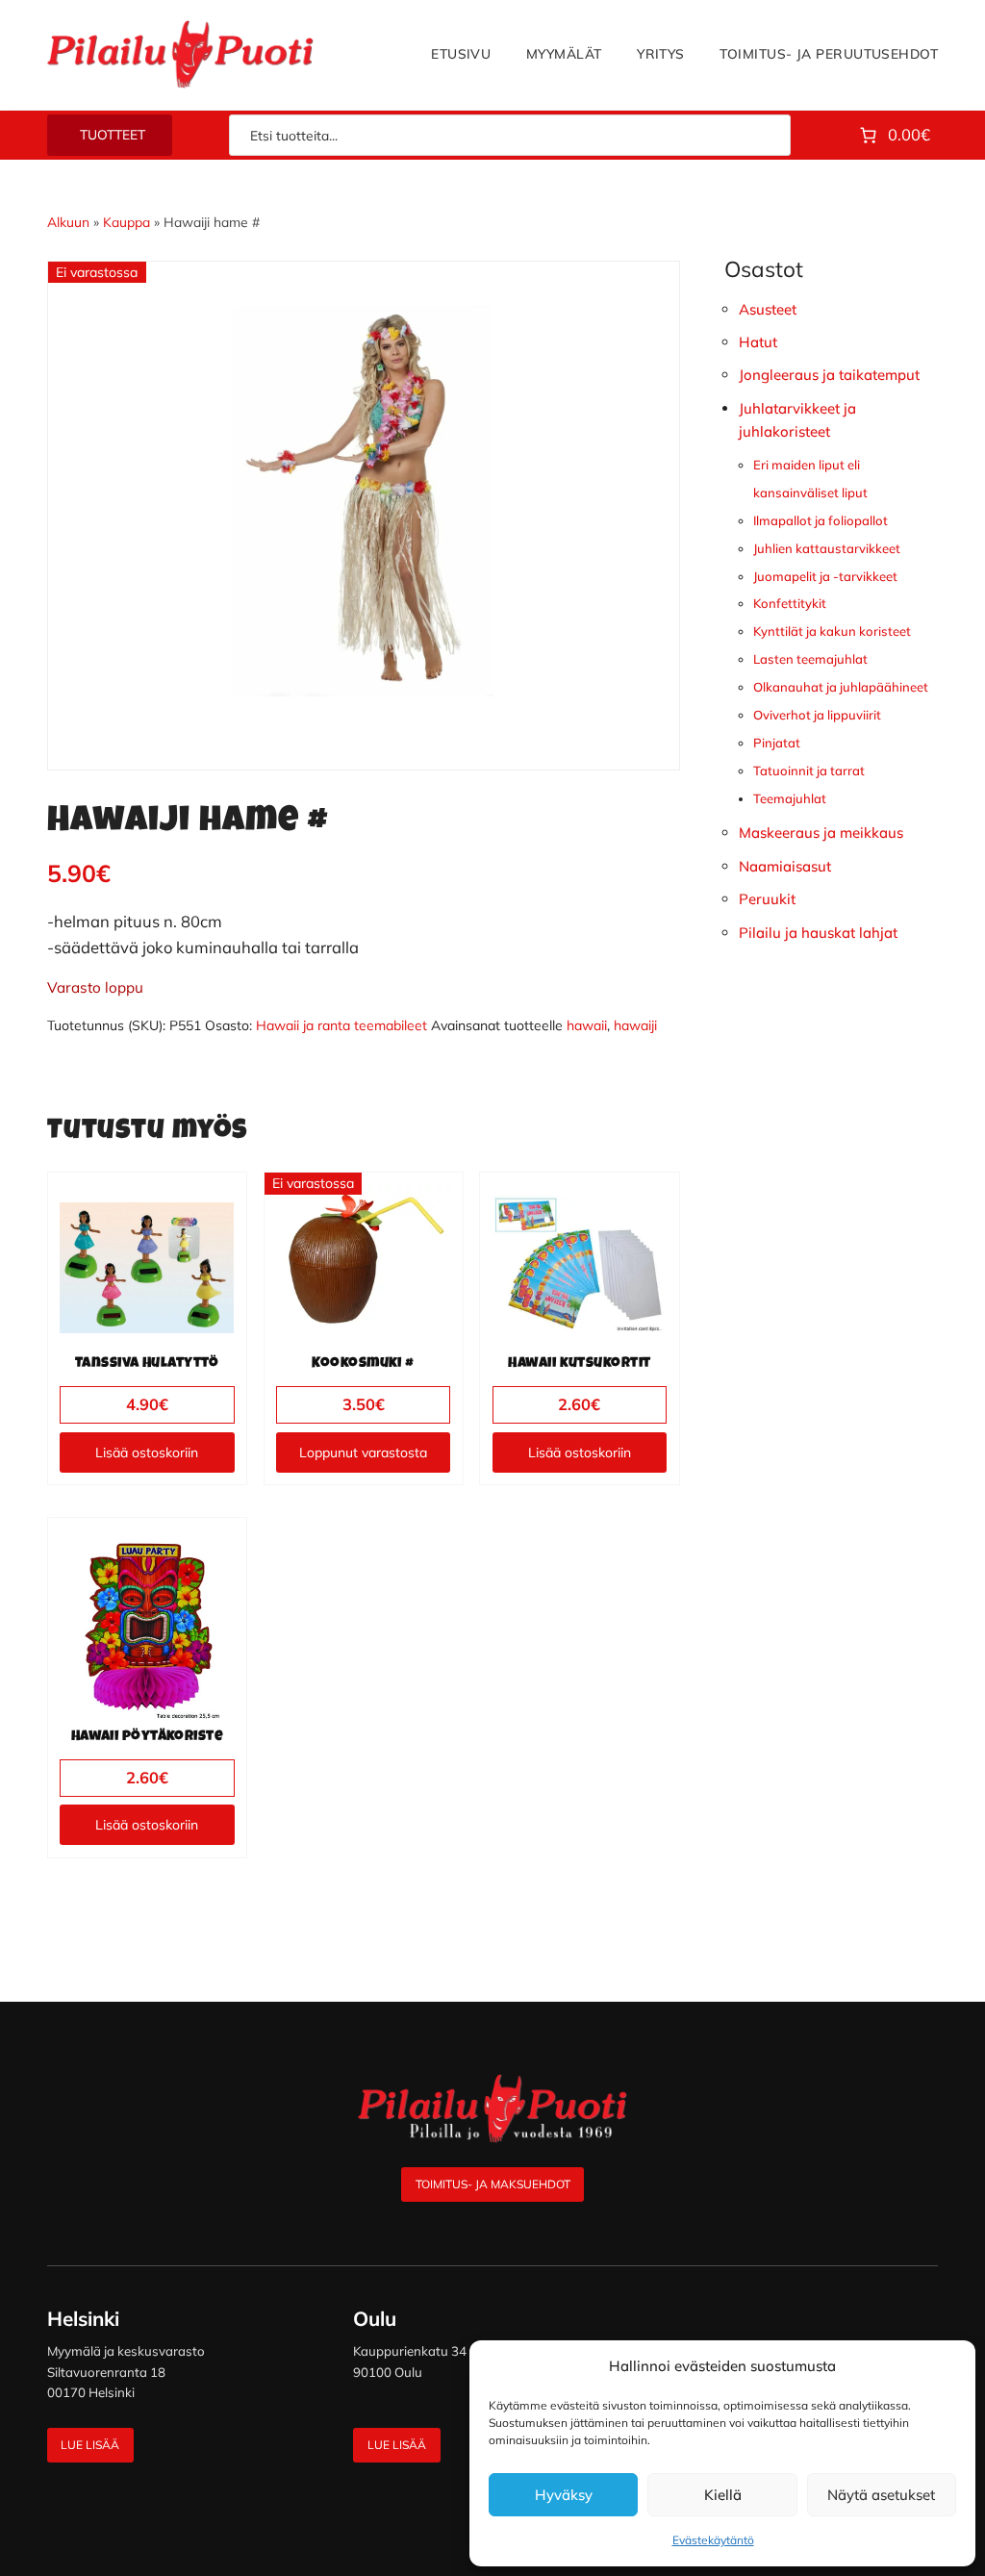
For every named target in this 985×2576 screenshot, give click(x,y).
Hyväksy (564, 2495)
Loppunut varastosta (363, 1452)
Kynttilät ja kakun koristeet (832, 631)
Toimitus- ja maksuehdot (493, 2184)
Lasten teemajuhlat (810, 659)
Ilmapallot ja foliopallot (821, 520)
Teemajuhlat (790, 798)
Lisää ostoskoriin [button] (147, 1452)
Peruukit (767, 899)
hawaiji (635, 1025)
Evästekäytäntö (713, 2540)
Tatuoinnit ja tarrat (809, 770)
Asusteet (768, 309)
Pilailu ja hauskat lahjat (818, 933)
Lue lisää (90, 2445)
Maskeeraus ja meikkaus (821, 833)
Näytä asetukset (881, 2495)
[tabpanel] (364, 501)
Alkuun (68, 222)
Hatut (758, 342)
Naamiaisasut (785, 866)
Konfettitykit (790, 603)
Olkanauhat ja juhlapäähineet (841, 687)
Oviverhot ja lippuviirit (817, 715)
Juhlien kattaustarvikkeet (827, 548)
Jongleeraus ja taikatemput (829, 375)
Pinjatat (777, 743)
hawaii (587, 1025)
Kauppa (126, 222)
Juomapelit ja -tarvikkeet (825, 576)
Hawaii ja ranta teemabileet (341, 1025)
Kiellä (723, 2495)
